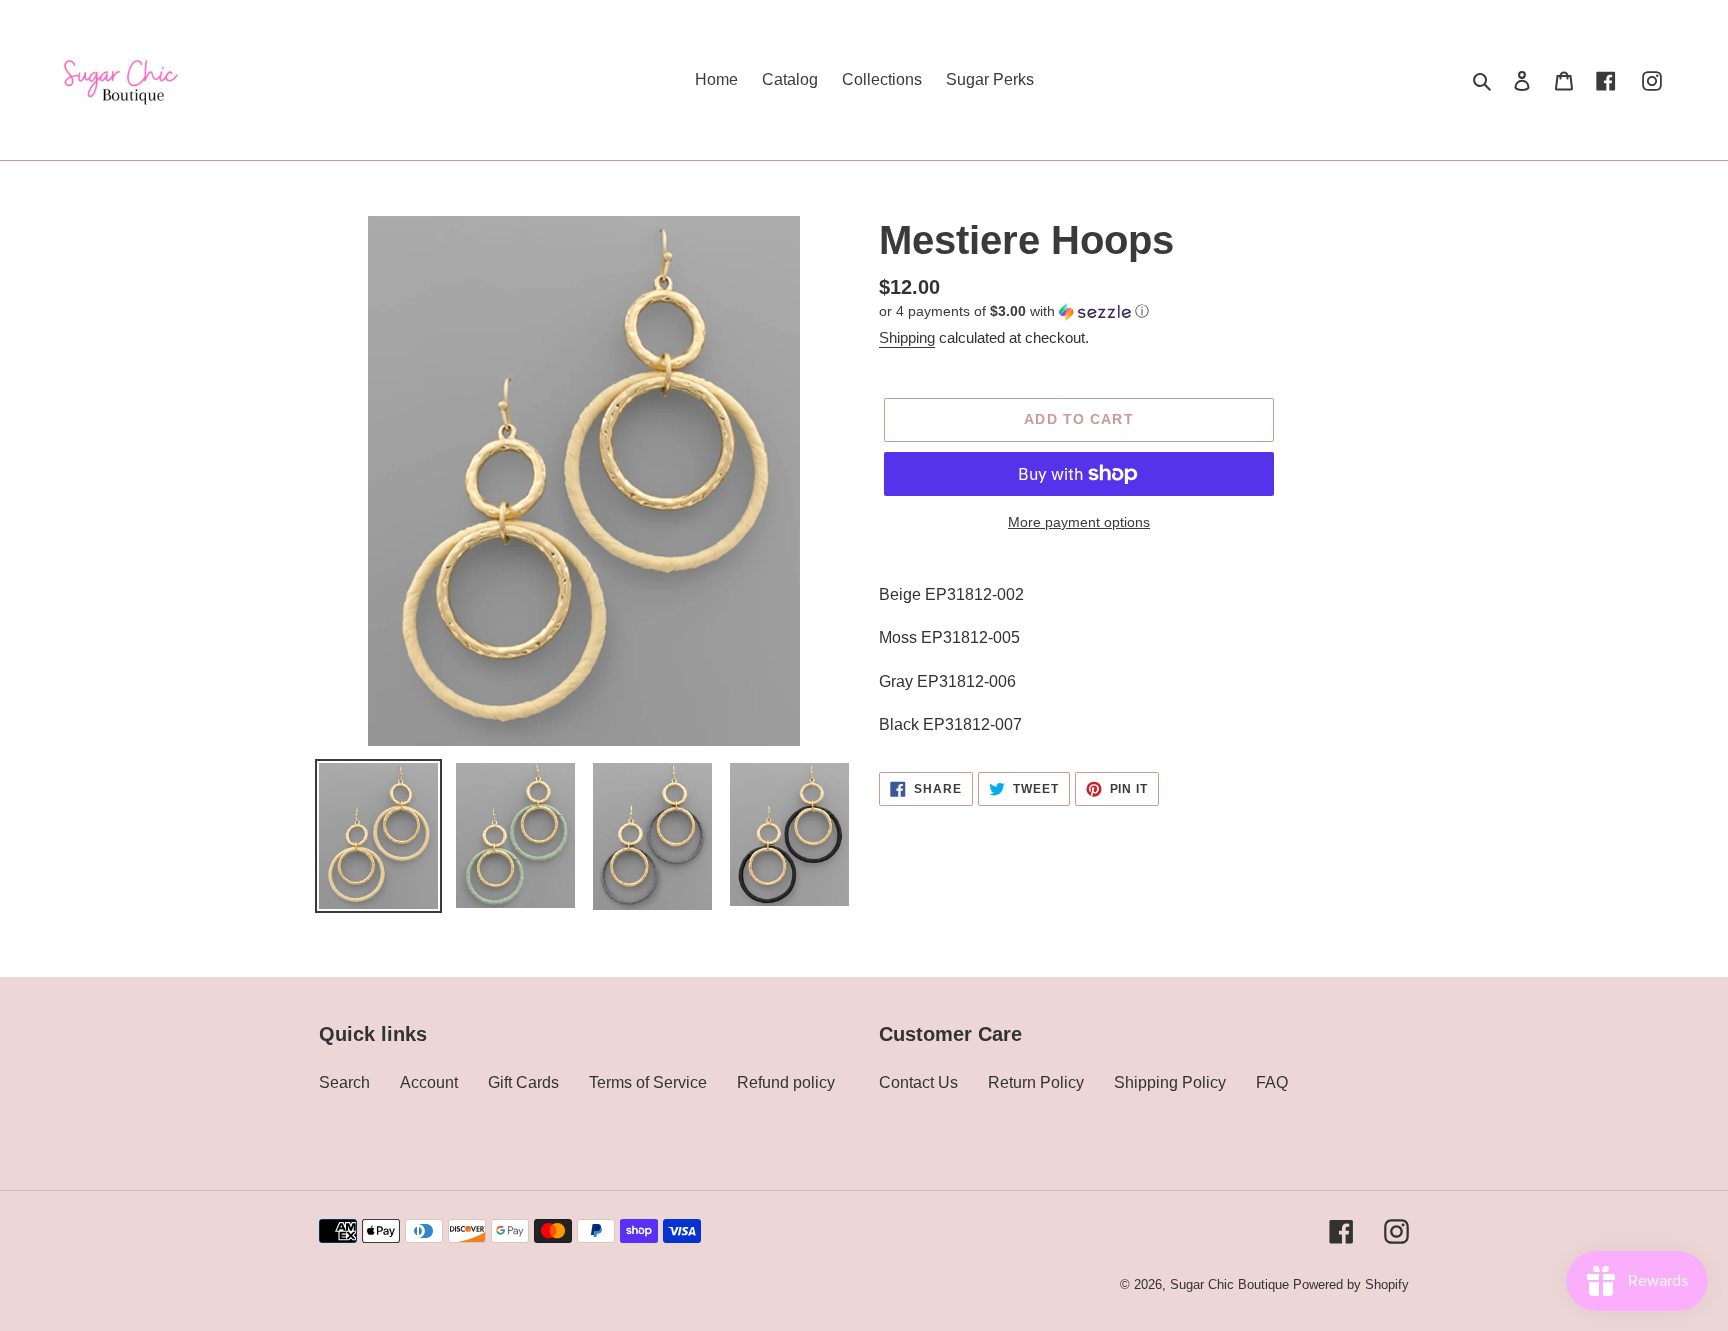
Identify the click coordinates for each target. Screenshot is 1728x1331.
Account (429, 1082)
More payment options (1079, 522)
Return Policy (1036, 1082)
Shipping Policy (1170, 1082)
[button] (1014, 311)
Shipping (907, 337)
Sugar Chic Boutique (1229, 1284)
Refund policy (786, 1082)
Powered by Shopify (1351, 1284)
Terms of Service (648, 1082)
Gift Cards (523, 1082)
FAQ (1272, 1082)
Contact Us (918, 1082)
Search (344, 1082)
